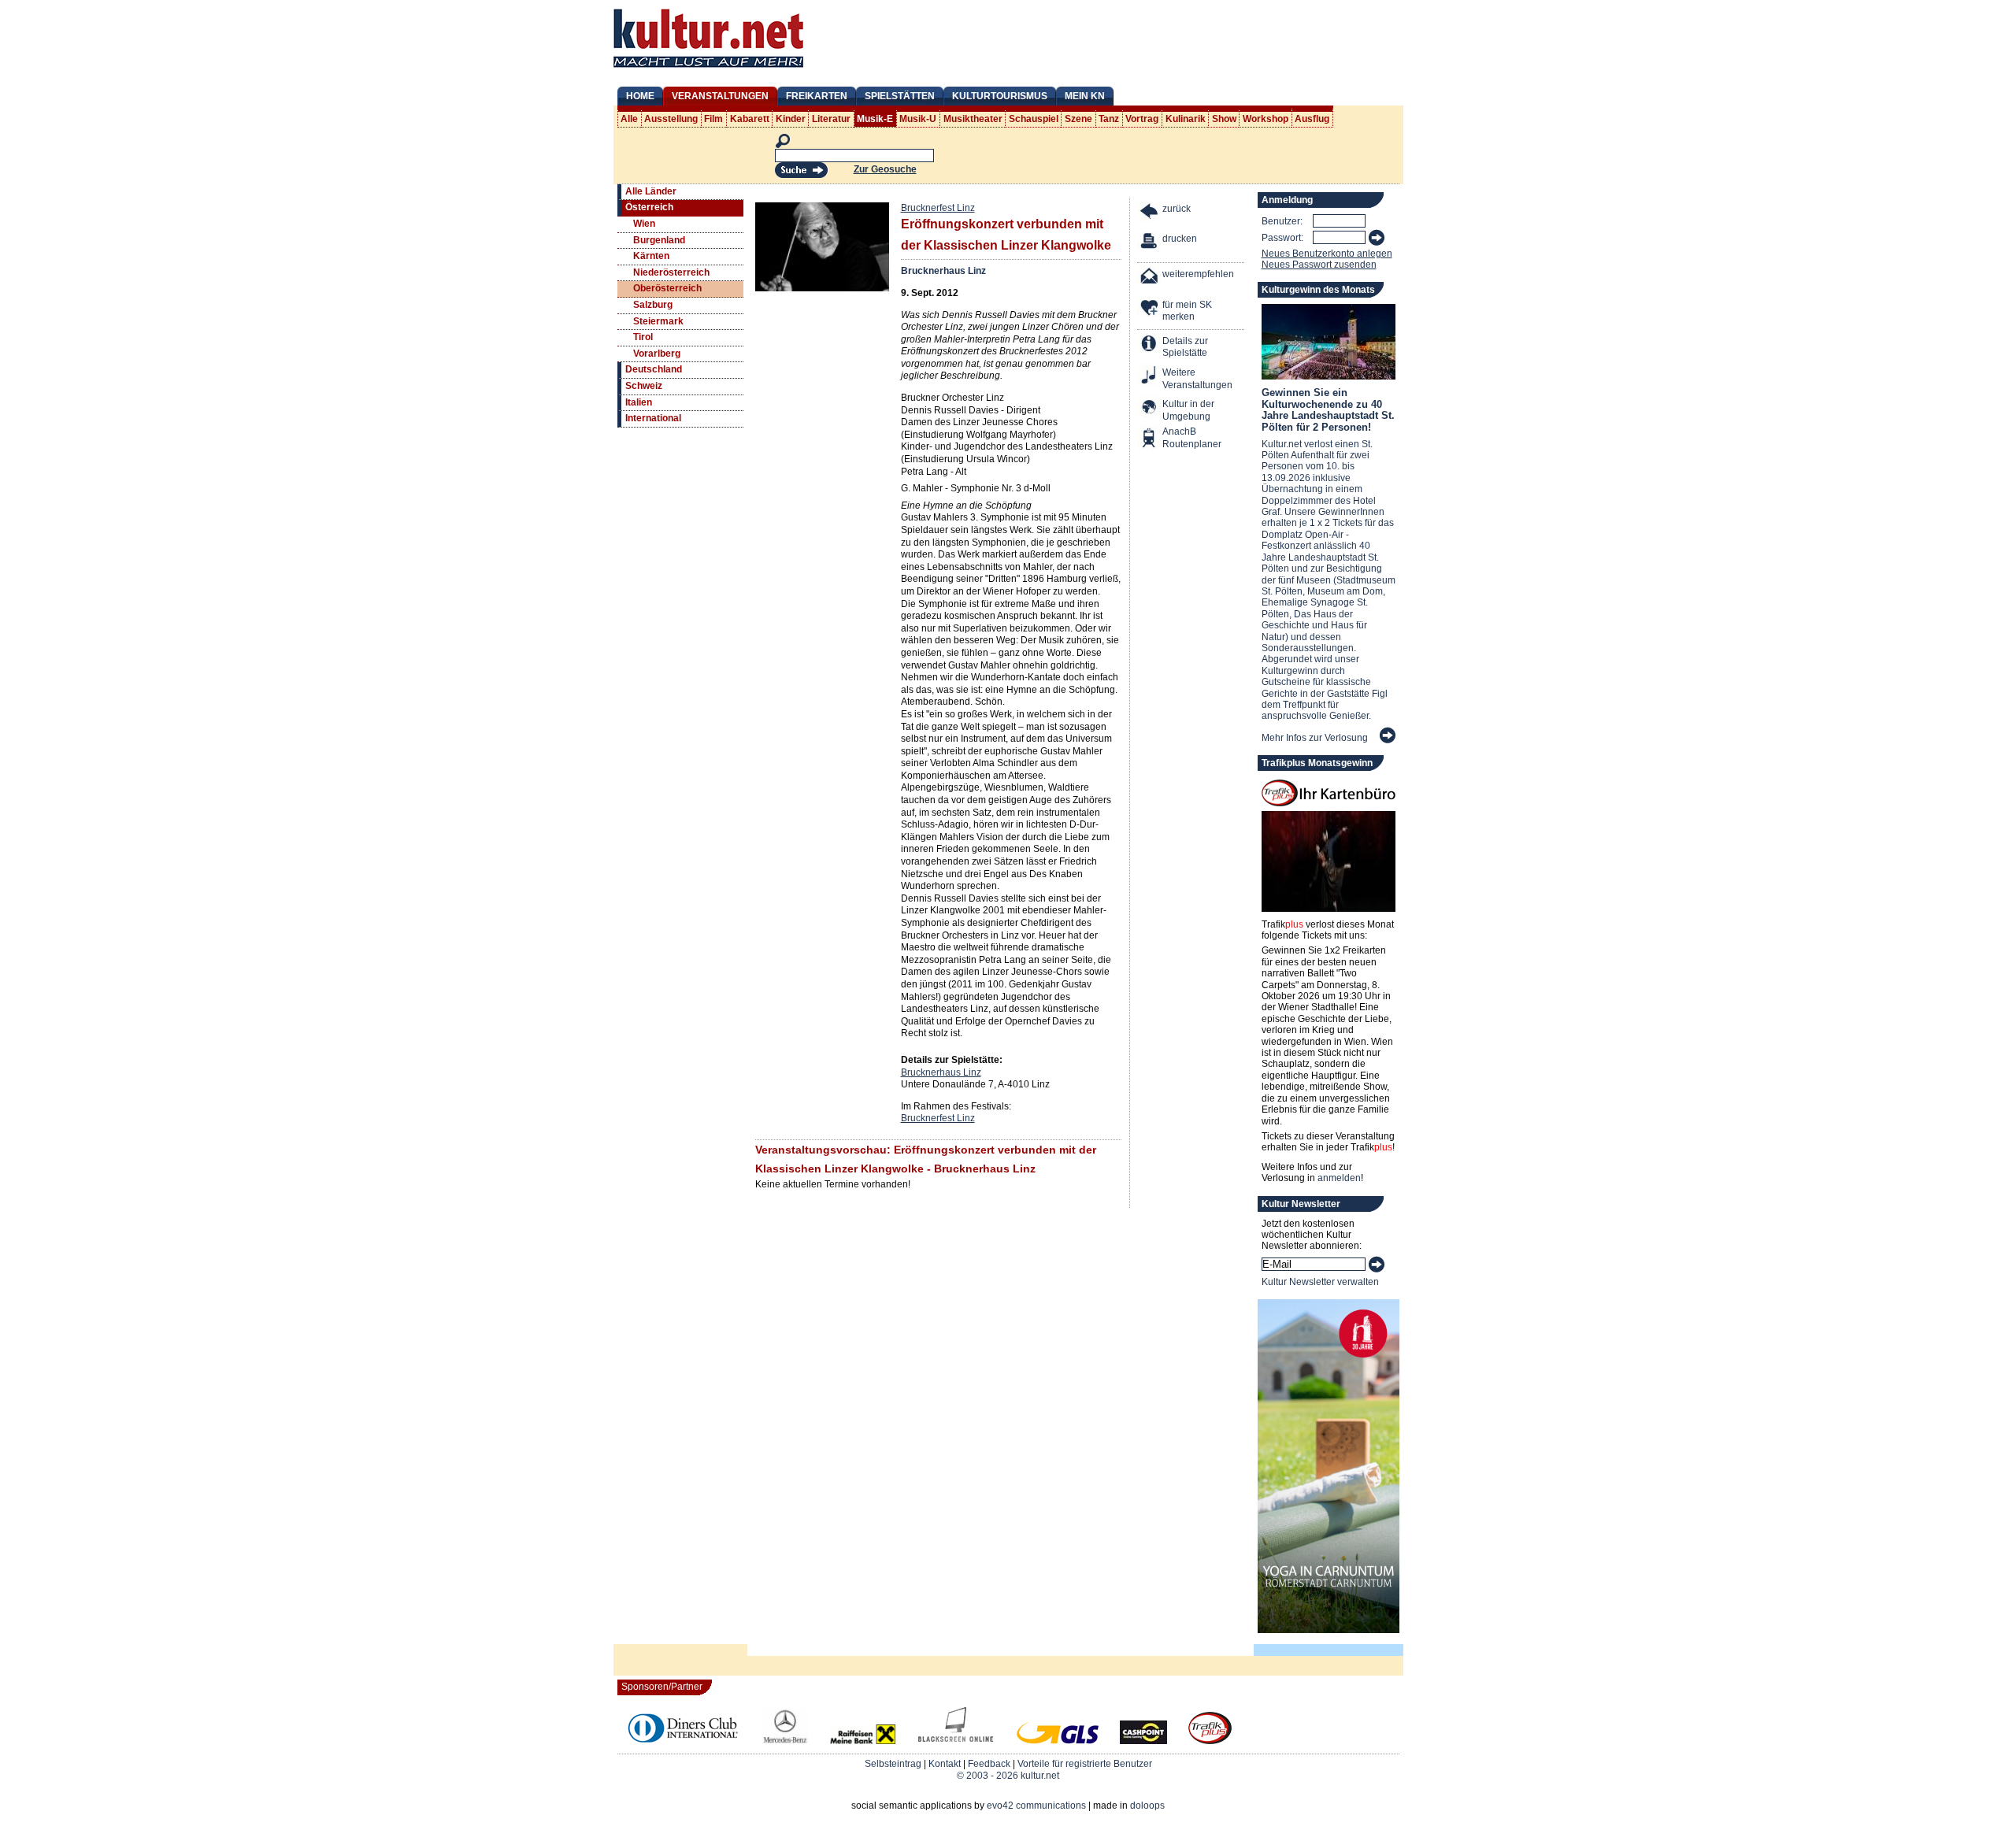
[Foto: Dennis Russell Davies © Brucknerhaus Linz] (822, 288)
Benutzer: (1282, 221)
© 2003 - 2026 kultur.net (1008, 1776)
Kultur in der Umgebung (1188, 410)
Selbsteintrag (893, 1764)
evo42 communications (1036, 1806)
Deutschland (654, 369)
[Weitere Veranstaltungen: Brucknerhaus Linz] (1150, 377)
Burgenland (659, 240)
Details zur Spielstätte (1185, 347)
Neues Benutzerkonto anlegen (1327, 254)
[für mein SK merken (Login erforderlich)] (1150, 309)
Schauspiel (1034, 119)
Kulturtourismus (1000, 96)
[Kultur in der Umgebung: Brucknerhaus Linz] (1150, 408)
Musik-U (918, 119)
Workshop (1266, 119)
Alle (629, 119)
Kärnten (651, 256)
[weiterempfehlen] (1150, 278)
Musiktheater (973, 119)
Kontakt (945, 1764)
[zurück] (1150, 213)
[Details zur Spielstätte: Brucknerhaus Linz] (1150, 345)
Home (640, 96)
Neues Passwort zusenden (1319, 265)
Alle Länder (651, 191)
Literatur (831, 119)
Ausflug (1312, 119)
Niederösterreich (671, 272)
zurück (1177, 209)
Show (1224, 119)
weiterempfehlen (1198, 274)
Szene (1078, 119)
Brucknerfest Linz (938, 208)
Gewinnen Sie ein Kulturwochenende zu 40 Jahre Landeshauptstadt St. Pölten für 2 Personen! (1328, 409)
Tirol (643, 337)
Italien (639, 402)
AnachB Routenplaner (1175, 438)
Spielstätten (900, 96)
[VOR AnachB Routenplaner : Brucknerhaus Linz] (1150, 440)
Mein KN (1085, 96)
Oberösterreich (667, 288)
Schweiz (644, 386)
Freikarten (817, 96)
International (653, 418)
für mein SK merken (1187, 311)
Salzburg (653, 305)
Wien (644, 224)
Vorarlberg (657, 354)
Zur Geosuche (885, 169)
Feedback (989, 1764)
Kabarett (750, 119)
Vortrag (1142, 119)
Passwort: (1282, 238)
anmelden (1339, 1178)
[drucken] (1150, 243)
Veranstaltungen (720, 96)
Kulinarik (1186, 119)
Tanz (1109, 119)
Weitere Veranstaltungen (1197, 379)
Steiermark (658, 321)
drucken (1180, 239)
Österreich (649, 207)
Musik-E (875, 119)
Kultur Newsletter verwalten (1320, 1282)
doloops (1147, 1806)
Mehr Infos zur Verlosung (1315, 738)
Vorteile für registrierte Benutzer (1085, 1764)
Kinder (791, 119)
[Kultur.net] (708, 69)
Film (713, 119)
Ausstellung (671, 119)
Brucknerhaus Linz (943, 271)
